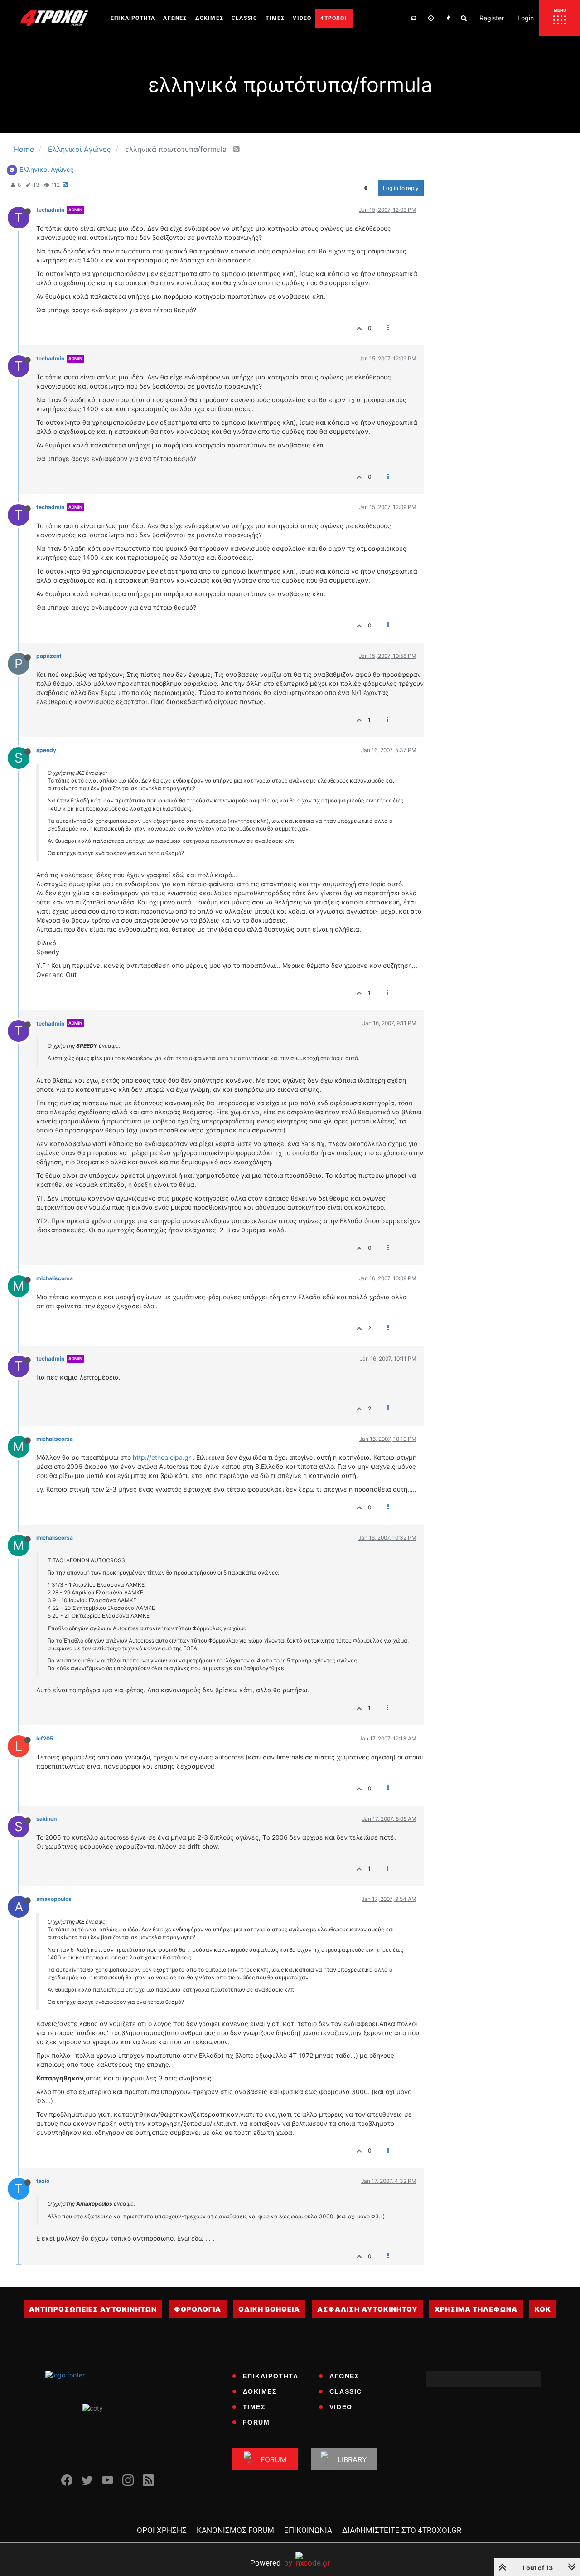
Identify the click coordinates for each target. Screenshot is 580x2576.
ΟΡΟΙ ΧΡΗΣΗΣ (162, 2530)
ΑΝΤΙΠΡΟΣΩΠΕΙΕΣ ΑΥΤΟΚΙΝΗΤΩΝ (93, 2309)
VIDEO (341, 2407)
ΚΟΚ (543, 2309)
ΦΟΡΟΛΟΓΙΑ (198, 2309)
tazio (43, 2181)
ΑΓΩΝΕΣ (344, 2376)
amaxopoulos (54, 1899)
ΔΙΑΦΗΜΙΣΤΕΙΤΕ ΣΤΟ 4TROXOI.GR (402, 2530)
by (271, 2563)
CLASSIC (346, 2391)
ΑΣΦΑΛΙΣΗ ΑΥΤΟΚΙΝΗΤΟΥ (367, 2309)
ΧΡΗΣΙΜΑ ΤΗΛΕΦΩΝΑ (476, 2309)
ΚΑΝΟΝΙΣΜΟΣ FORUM (235, 2530)
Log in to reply (401, 188)
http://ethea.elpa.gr (162, 1457)
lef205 (45, 1738)
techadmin (50, 210)
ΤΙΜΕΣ (254, 2407)
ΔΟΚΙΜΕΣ (260, 2391)
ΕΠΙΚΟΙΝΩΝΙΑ (308, 2530)
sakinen (46, 1819)
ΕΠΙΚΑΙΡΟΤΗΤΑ (271, 2376)
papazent (49, 656)
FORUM (256, 2422)
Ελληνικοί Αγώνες (47, 169)
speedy (46, 750)
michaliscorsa (55, 1278)
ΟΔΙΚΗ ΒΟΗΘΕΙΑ (269, 2309)
